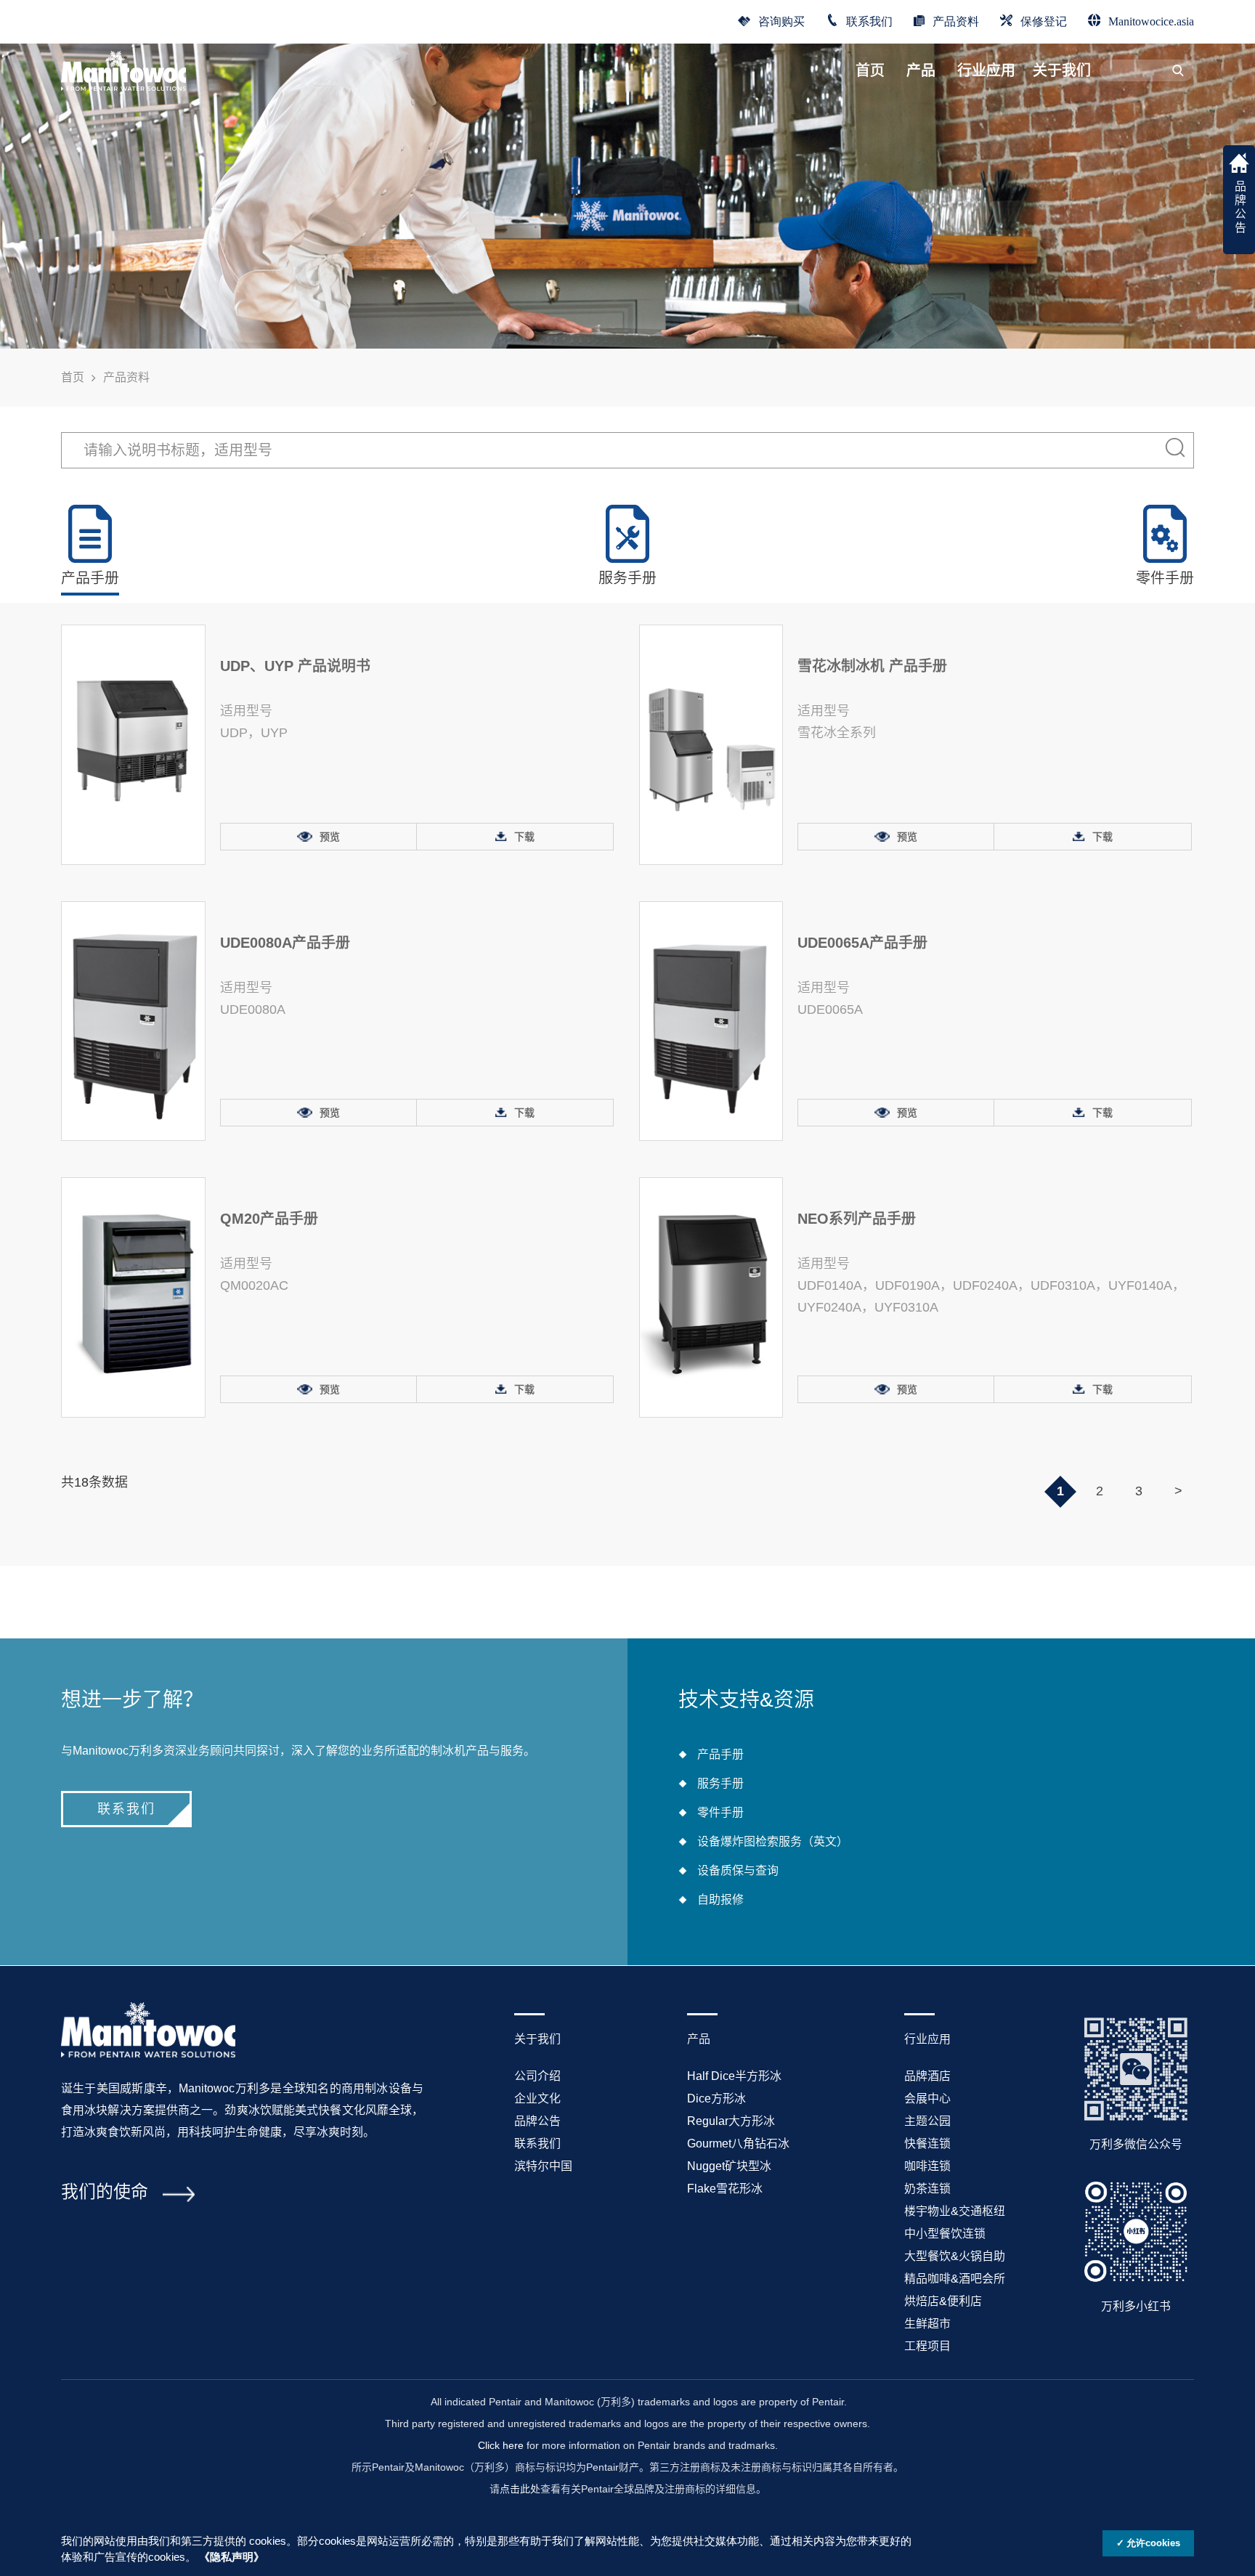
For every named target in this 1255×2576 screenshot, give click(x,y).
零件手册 (720, 1812)
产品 (921, 70)
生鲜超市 (927, 2324)
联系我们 (869, 20)
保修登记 (1044, 20)
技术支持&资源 (746, 1700)
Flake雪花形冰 (725, 2189)
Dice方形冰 (716, 2098)
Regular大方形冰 (731, 2121)
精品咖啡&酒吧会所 (955, 2279)
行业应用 (986, 70)
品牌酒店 (927, 2076)
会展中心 (927, 2098)
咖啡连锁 (927, 2166)
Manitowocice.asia (1151, 20)
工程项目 (927, 2346)
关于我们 (1062, 70)
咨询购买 (781, 20)
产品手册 (720, 1754)
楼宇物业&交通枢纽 (955, 2211)
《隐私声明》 (232, 2557)
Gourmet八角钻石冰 (738, 2144)
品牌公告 (537, 2121)
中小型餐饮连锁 (945, 2234)
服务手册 (720, 1783)
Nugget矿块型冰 (729, 2166)
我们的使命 (105, 2191)
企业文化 (537, 2098)
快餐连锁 (927, 2144)
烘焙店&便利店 (943, 2301)
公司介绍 (537, 2076)
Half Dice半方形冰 (734, 2076)
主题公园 (927, 2121)
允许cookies (1153, 2543)
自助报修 (720, 1900)
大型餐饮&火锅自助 (955, 2256)
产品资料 (956, 20)
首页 (870, 70)
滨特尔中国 (543, 2166)
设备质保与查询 (738, 1870)
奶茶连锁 (927, 2189)
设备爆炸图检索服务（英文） (773, 1841)
